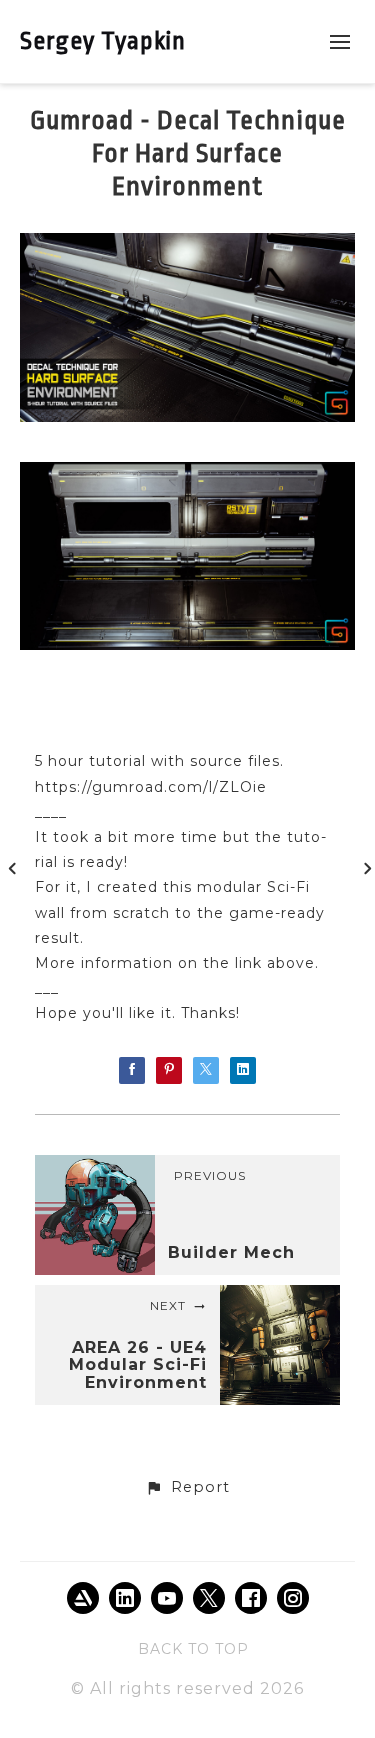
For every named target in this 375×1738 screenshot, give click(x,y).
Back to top (193, 1649)
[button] (187, 1488)
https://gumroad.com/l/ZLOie (151, 787)
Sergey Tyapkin (103, 41)
